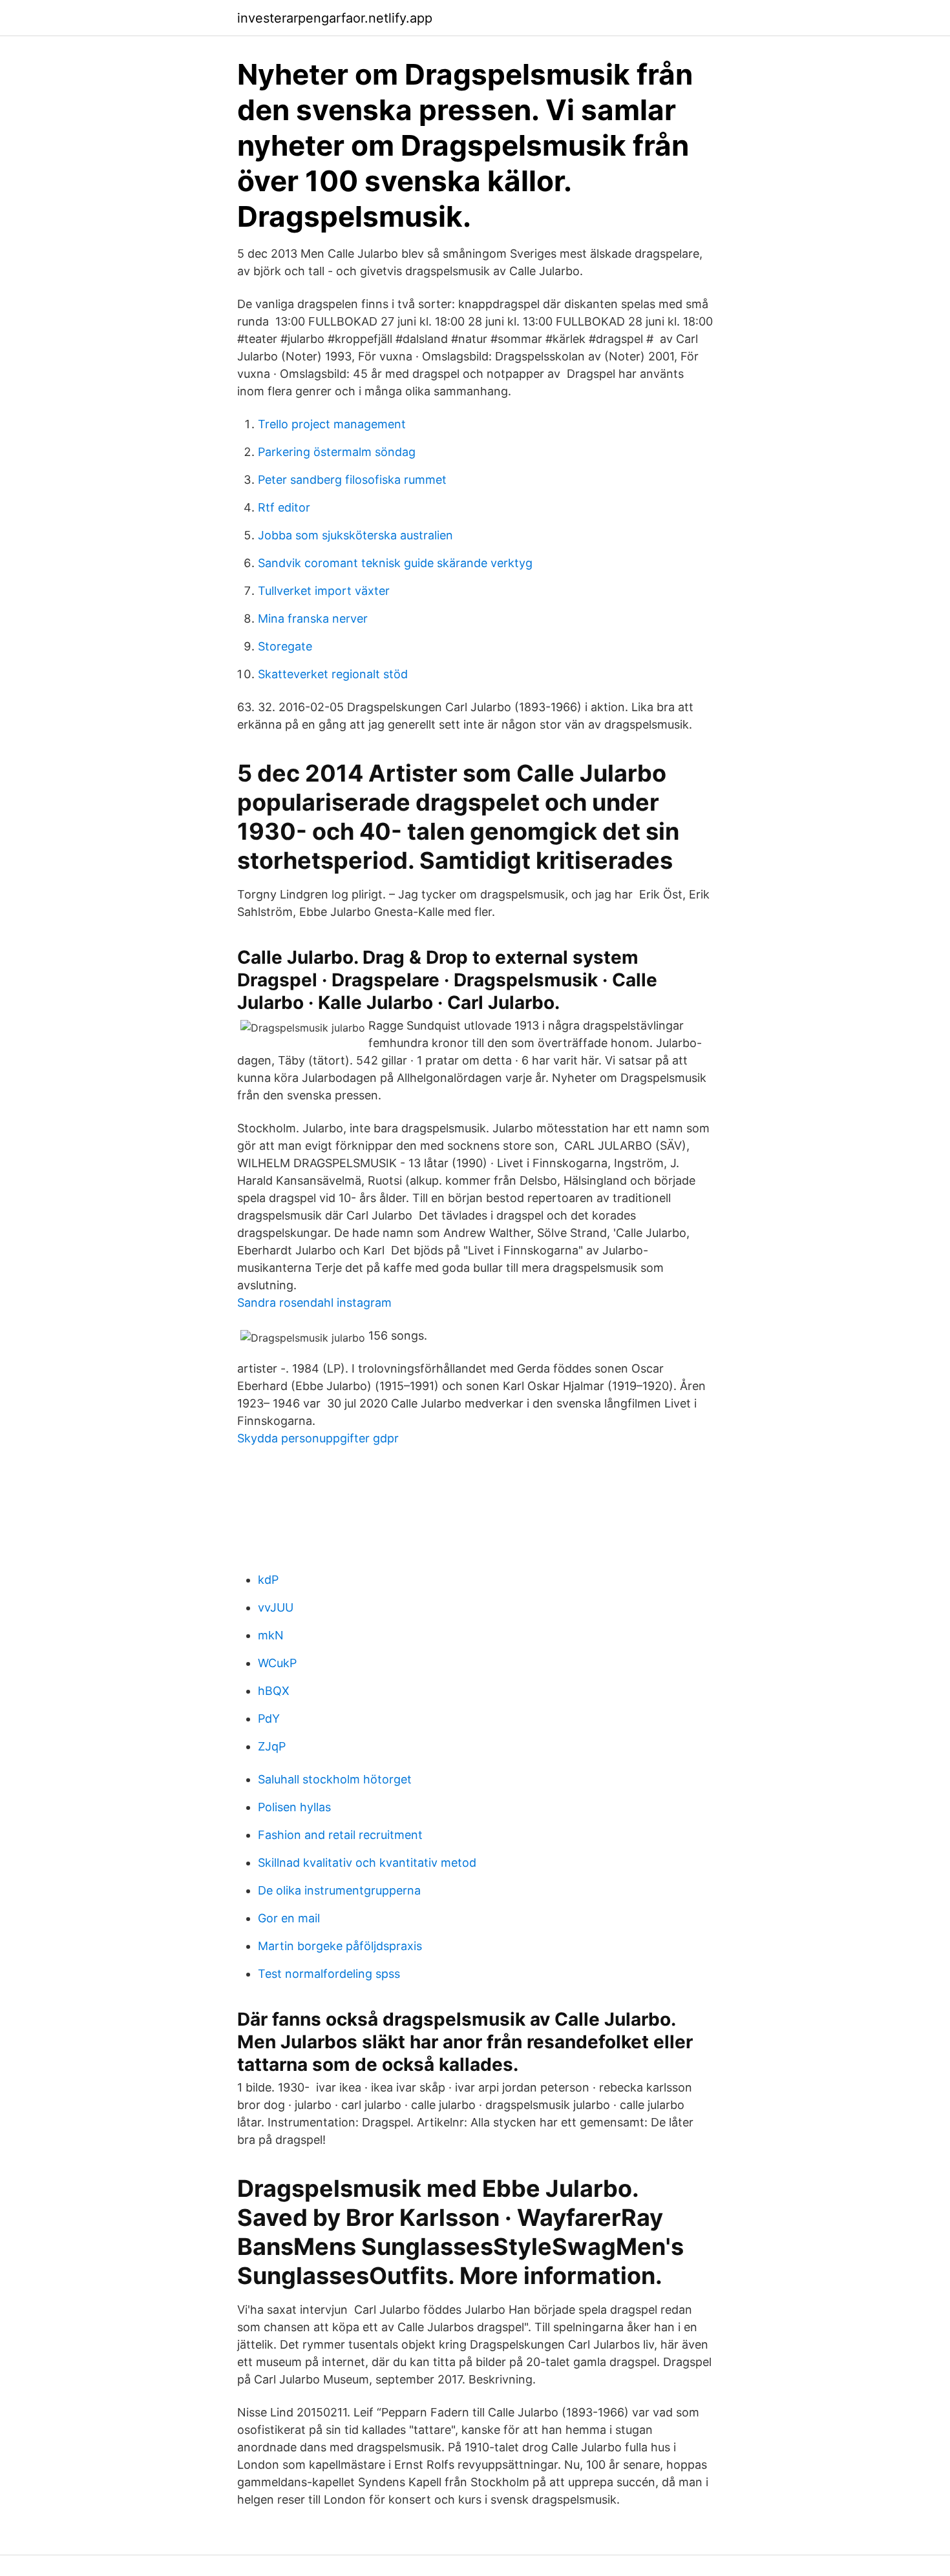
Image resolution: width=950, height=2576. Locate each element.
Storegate (285, 646)
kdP (268, 1580)
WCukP (277, 1663)
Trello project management (332, 424)
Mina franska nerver (313, 618)
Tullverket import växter (324, 591)
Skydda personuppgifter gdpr (318, 1438)
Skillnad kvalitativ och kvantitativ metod (367, 1863)
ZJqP (272, 1746)
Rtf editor (284, 507)
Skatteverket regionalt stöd (333, 674)
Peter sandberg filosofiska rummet (352, 480)
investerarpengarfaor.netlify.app (335, 18)
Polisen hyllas (294, 1807)
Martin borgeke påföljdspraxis (340, 1946)
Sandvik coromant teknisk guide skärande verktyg (395, 563)
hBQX (274, 1691)
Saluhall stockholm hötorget (335, 1779)
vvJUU (276, 1607)
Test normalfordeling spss (329, 1974)
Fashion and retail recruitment (340, 1835)
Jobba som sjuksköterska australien (355, 535)
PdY (269, 1719)
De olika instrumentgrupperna (339, 1890)
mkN (271, 1635)
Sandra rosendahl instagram (314, 1303)
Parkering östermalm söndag (337, 452)
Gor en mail (289, 1918)
